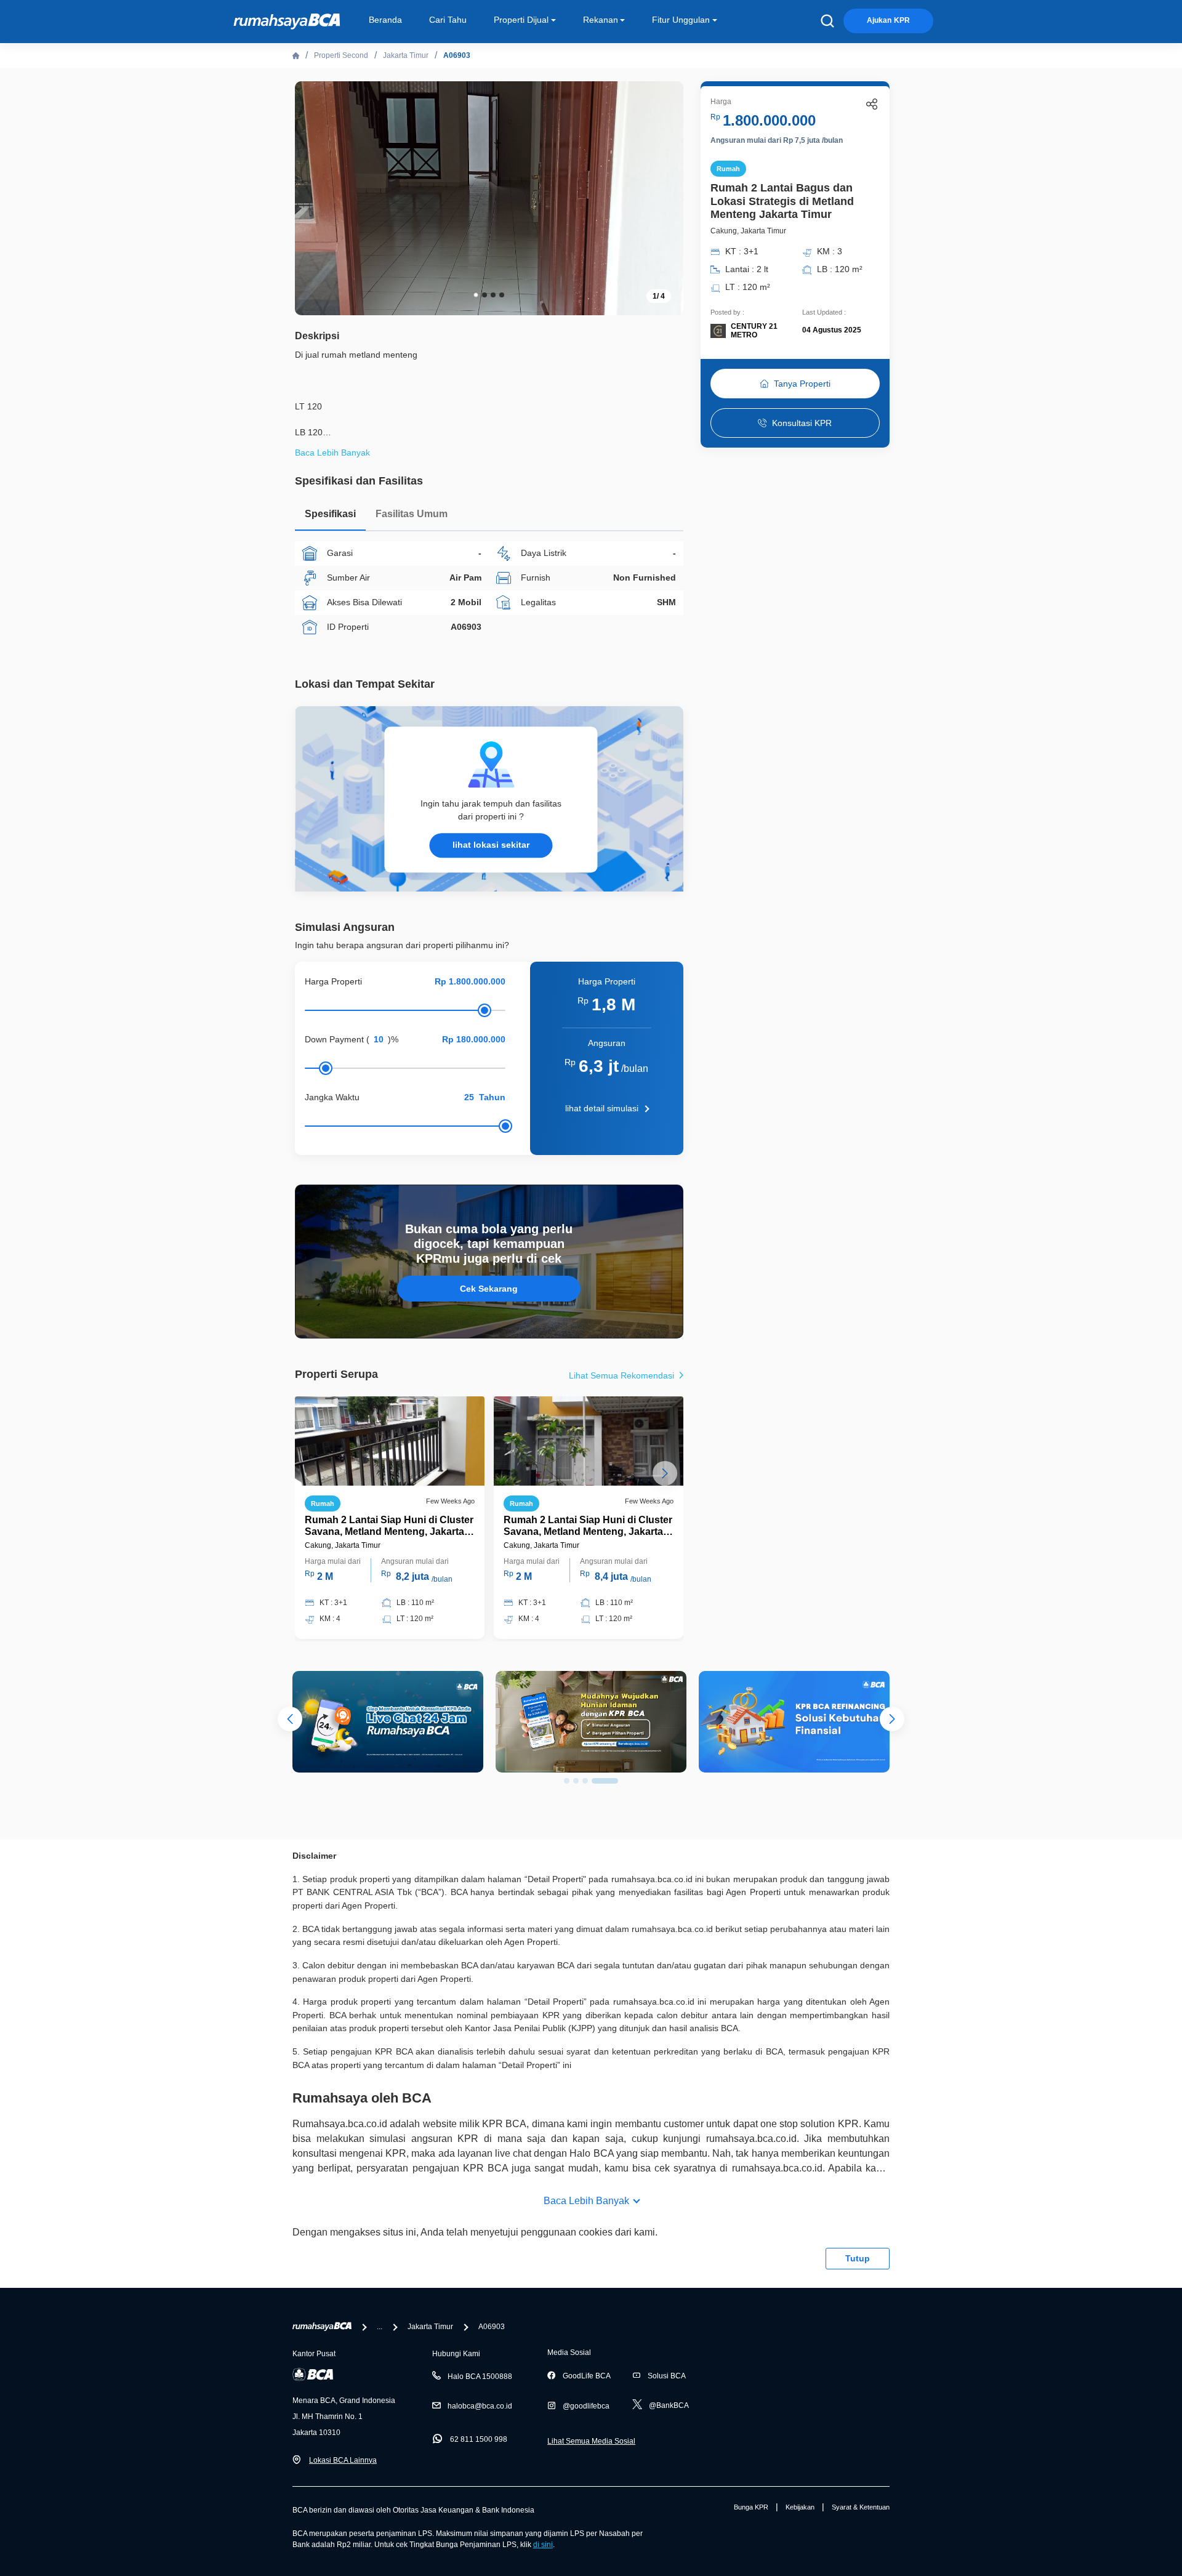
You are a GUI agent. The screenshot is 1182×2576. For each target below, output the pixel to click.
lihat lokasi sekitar (491, 845)
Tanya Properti (802, 384)
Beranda (385, 20)
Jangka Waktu (332, 1097)
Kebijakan (800, 2507)
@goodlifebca (586, 2406)
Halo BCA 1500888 (480, 2377)
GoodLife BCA (587, 2376)
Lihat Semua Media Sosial (591, 2441)
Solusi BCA (667, 2376)
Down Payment (334, 1039)
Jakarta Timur (406, 55)
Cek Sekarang (489, 1289)
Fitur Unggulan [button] (681, 20)
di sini (543, 2545)
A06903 (457, 55)
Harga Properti (333, 981)
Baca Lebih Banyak (586, 2201)
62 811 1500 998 (479, 2439)
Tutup (858, 2258)
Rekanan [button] (601, 20)
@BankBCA (669, 2405)
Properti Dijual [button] (521, 20)
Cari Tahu (448, 20)
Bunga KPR (751, 2507)
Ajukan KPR (888, 20)
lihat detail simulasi (602, 1108)
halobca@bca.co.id (480, 2406)
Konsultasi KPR (802, 423)
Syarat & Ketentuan (861, 2507)
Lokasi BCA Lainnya (343, 2460)
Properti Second (341, 55)
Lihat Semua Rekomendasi (623, 1375)
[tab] (330, 517)
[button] (665, 197)
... (380, 2327)
